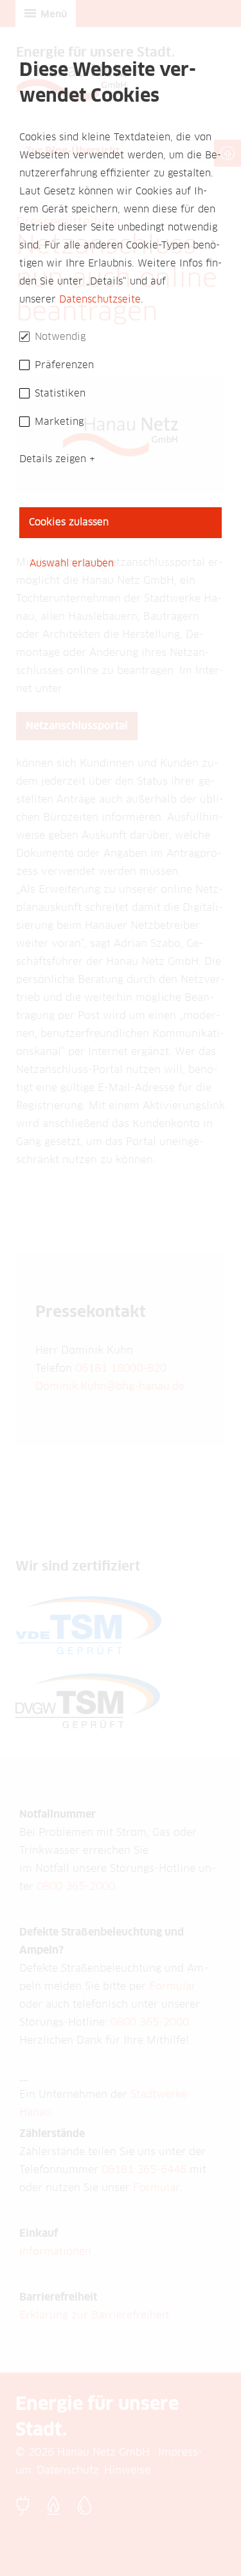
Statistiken (60, 394)
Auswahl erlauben (72, 564)
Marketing (59, 422)
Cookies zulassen (69, 522)
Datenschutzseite (100, 300)
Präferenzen (64, 365)
